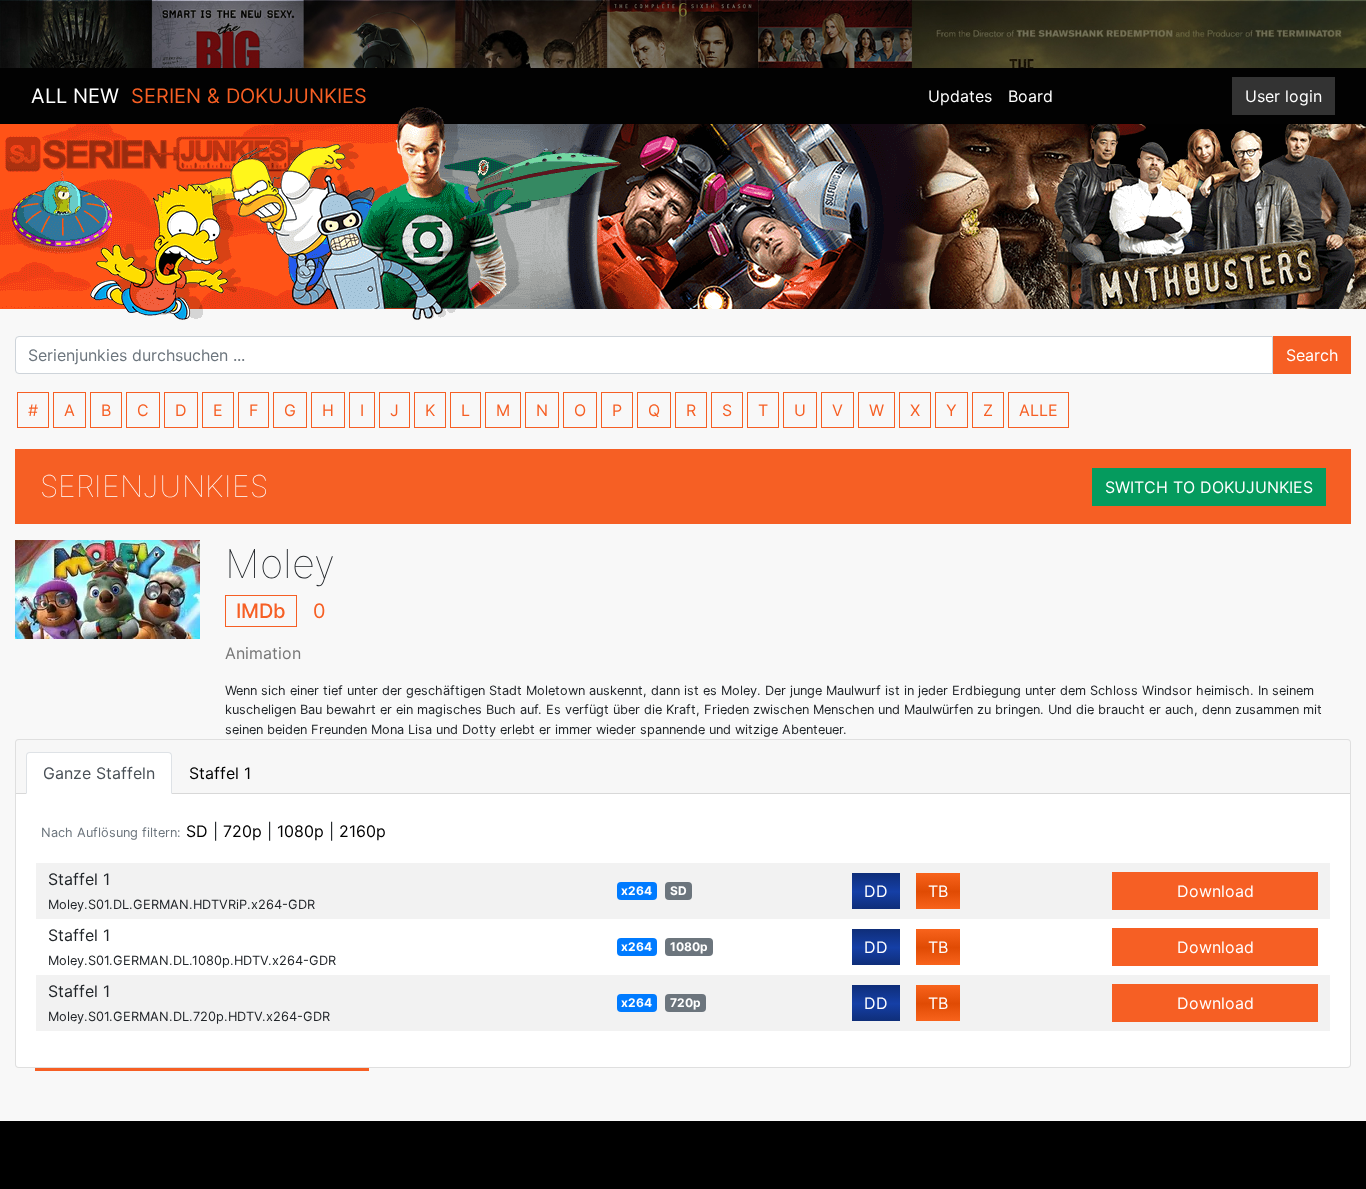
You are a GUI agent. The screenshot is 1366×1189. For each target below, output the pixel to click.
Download (1215, 891)
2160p (362, 831)
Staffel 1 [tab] (220, 773)
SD (197, 831)
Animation (263, 653)
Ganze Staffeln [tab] (99, 773)
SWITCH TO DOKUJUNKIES (1209, 487)
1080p (300, 831)
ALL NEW (199, 96)
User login (1283, 96)
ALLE (1038, 410)
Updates (960, 96)
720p (242, 831)
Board (1030, 96)
